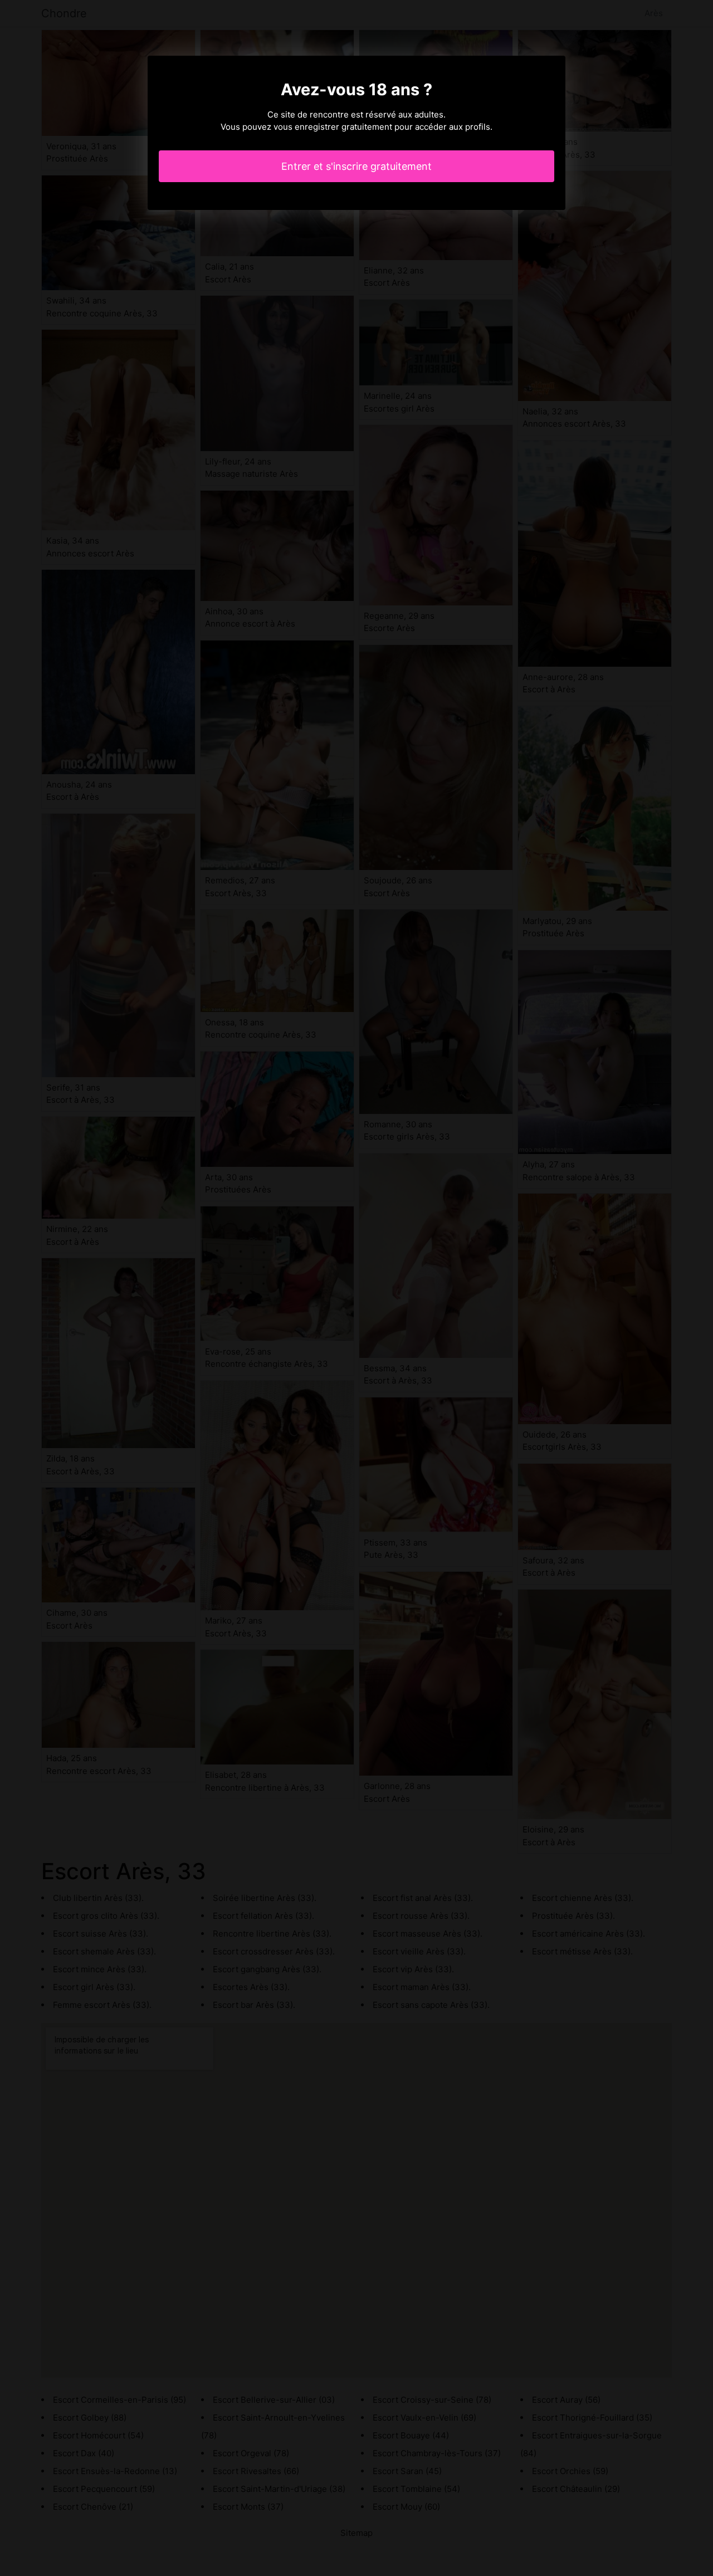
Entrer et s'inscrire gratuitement (356, 166)
